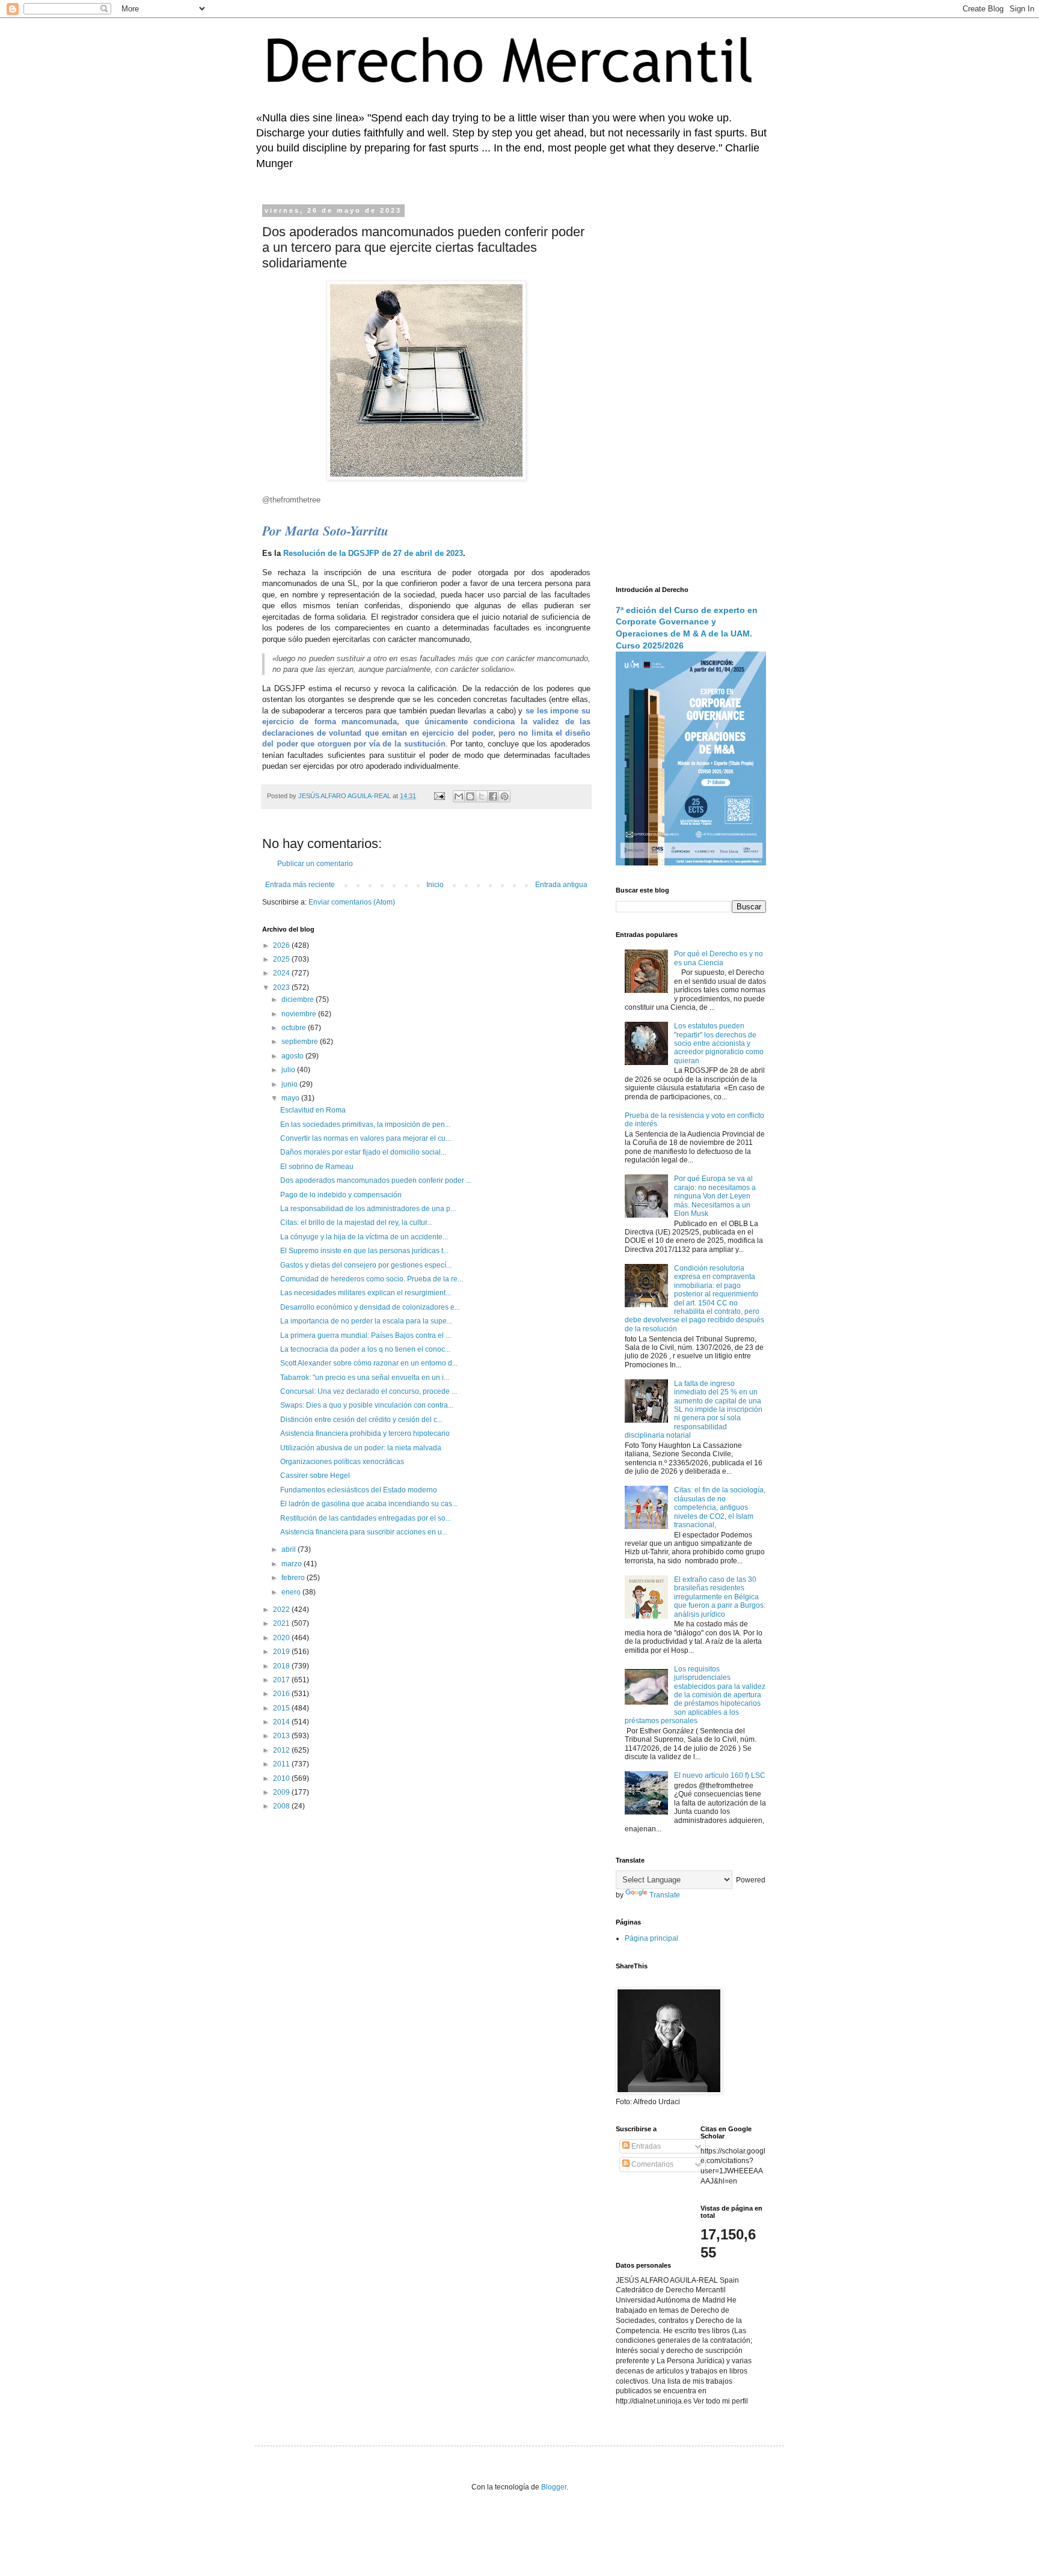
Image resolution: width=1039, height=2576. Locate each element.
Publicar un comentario (315, 864)
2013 (282, 1736)
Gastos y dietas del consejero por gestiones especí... (366, 1265)
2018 (282, 1666)
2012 (282, 1750)
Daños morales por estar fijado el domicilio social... (363, 1152)
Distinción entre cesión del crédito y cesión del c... (361, 1420)
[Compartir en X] (482, 796)
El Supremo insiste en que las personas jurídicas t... (364, 1251)
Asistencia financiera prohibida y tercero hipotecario (365, 1433)
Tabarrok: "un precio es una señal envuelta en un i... (365, 1378)
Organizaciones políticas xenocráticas (342, 1462)
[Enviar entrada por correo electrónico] (439, 796)
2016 (282, 1694)
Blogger (554, 2487)
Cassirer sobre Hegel (315, 1476)
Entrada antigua (561, 885)
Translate (665, 1895)
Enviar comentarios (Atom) (352, 902)
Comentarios (651, 2164)
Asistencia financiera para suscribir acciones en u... (364, 1532)
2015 (282, 1708)
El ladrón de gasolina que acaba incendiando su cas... (369, 1504)
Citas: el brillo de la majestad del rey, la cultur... (356, 1222)
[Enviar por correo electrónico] (459, 796)
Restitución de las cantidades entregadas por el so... (366, 1518)
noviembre (300, 1014)
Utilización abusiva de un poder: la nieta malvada (361, 1448)
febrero (294, 1578)
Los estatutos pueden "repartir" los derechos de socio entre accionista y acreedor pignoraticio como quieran (719, 1043)
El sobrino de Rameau (317, 1167)
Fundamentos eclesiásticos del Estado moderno (359, 1490)
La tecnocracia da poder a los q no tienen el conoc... (365, 1349)
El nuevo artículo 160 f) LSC (720, 1775)
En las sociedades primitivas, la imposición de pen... (365, 1125)
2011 (282, 1764)
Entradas (645, 2146)
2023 (282, 987)
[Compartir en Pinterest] (504, 796)
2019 (282, 1652)
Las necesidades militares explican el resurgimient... (366, 1293)
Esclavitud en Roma (313, 1110)
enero (292, 1592)
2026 (282, 945)
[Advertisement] (691, 388)
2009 (282, 1792)
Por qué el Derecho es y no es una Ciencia (719, 958)
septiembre (301, 1042)
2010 (282, 1778)
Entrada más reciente (300, 885)
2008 (282, 1806)
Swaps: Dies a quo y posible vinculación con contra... (367, 1405)
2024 (282, 973)
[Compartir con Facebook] (493, 796)
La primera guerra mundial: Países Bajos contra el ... (366, 1335)
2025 (282, 959)
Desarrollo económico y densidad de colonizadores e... (370, 1307)
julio (289, 1070)
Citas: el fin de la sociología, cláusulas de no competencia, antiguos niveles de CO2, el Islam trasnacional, (720, 1507)
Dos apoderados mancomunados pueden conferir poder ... (376, 1180)
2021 (282, 1623)
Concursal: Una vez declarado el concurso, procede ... (369, 1391)
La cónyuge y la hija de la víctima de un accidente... (364, 1237)
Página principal (651, 1938)
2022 (282, 1610)
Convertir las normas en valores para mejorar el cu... (366, 1138)
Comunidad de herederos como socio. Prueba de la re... (372, 1279)
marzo (293, 1564)
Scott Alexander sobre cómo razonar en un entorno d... (369, 1363)
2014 (282, 1722)
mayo (291, 1098)
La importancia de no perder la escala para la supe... (366, 1321)
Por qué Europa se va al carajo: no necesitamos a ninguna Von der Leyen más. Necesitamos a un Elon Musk (715, 1196)
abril (290, 1549)
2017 (282, 1680)
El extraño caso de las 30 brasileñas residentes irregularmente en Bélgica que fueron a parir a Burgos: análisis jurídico (720, 1597)
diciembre (299, 1000)
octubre (295, 1028)
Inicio (435, 885)
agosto (293, 1056)
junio (290, 1084)
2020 (282, 1638)
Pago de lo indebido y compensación (341, 1195)
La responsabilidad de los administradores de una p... (368, 1209)
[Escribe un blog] (470, 796)
